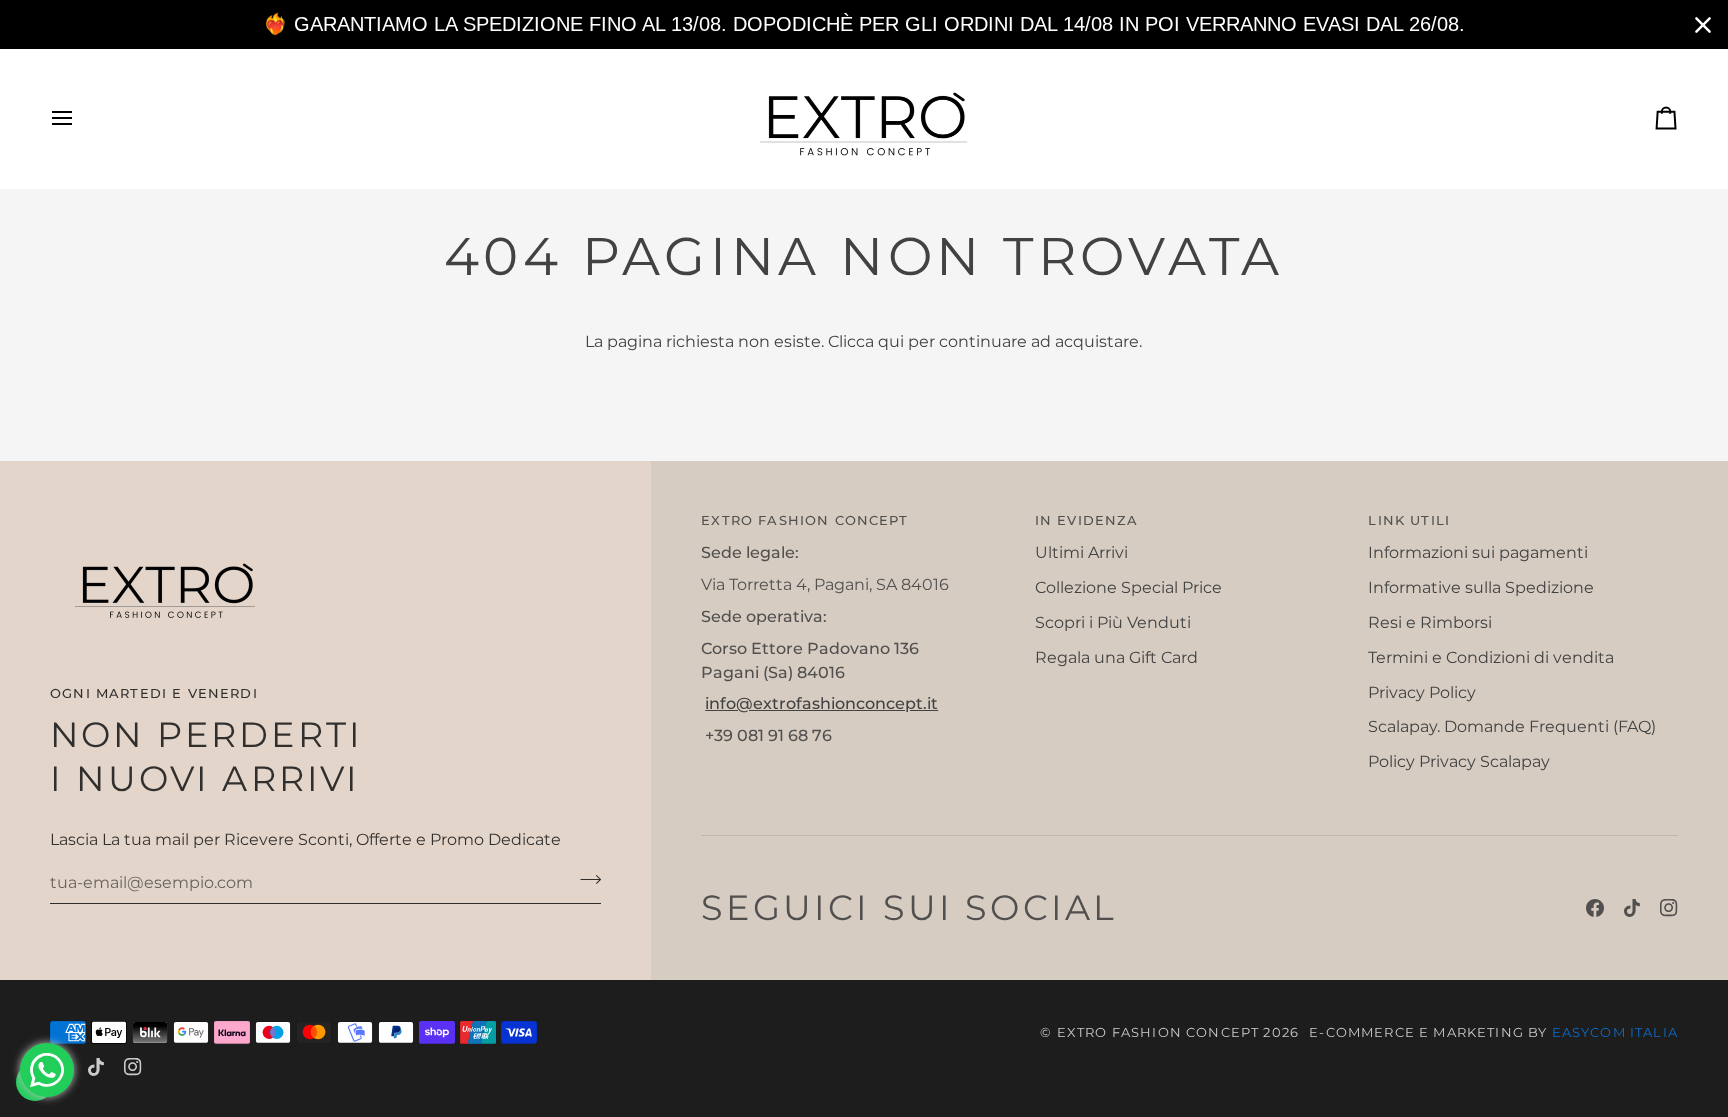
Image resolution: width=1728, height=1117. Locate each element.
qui (891, 341)
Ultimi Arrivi (1081, 552)
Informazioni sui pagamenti (1478, 552)
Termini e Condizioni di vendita (1491, 657)
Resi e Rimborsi (1430, 622)
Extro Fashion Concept (1158, 1032)
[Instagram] (1669, 908)
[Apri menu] (80, 118)
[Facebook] (1595, 908)
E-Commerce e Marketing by (1493, 1032)
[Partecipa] (584, 880)
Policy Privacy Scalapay (1459, 761)
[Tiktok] (1632, 908)
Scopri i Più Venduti (1113, 622)
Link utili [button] (1409, 520)
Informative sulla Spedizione (1481, 587)
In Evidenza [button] (1087, 520)
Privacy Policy (1422, 692)
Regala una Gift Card (1116, 657)
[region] (864, 24)
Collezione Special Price (1128, 587)
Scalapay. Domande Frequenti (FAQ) (1512, 726)
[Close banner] (1703, 25)
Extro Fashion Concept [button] (804, 520)
